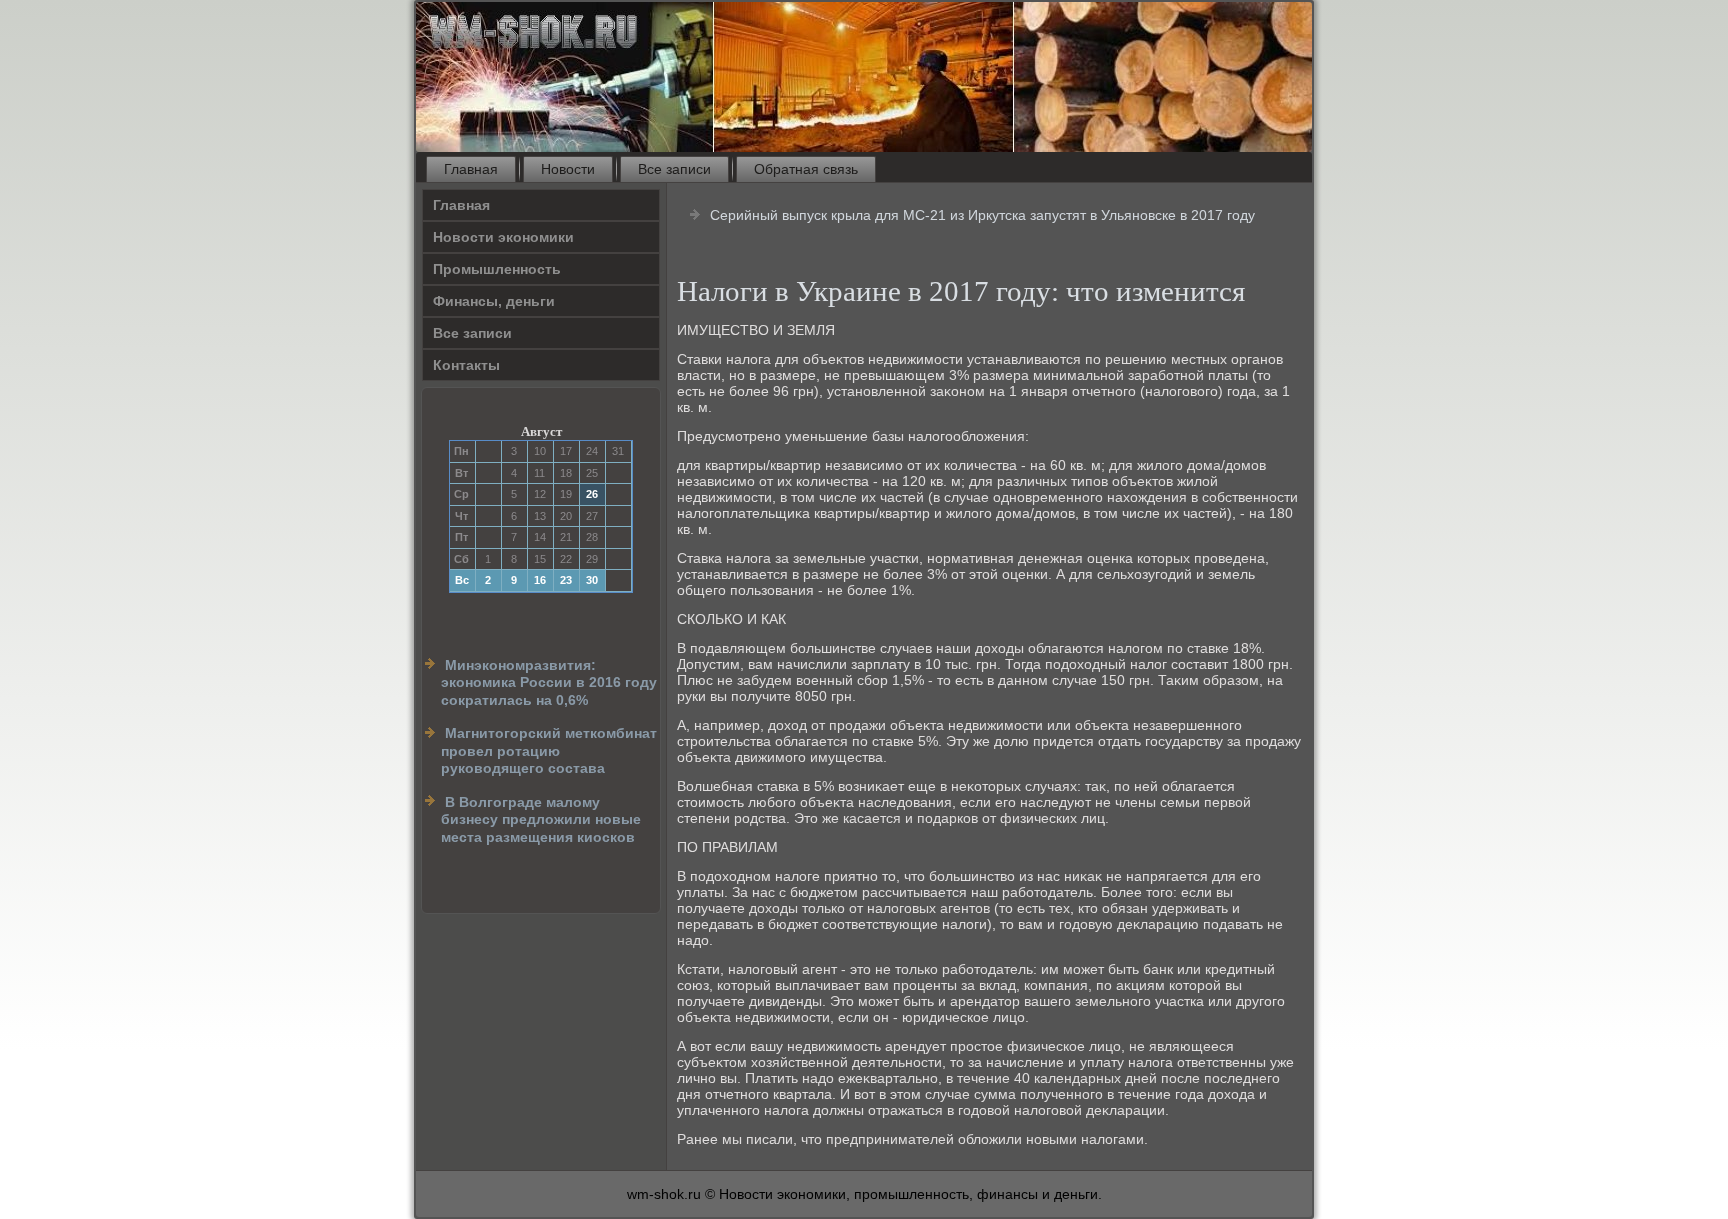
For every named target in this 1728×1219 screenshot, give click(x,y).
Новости (568, 169)
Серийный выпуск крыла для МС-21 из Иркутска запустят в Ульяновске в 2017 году (982, 215)
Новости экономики (503, 237)
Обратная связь (806, 169)
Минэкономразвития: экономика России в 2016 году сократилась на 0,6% (549, 682)
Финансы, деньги (494, 301)
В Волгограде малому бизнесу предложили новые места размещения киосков (541, 819)
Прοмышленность (497, 269)
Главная (471, 169)
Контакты (466, 365)
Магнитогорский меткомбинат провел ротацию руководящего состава (549, 750)
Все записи (674, 169)
